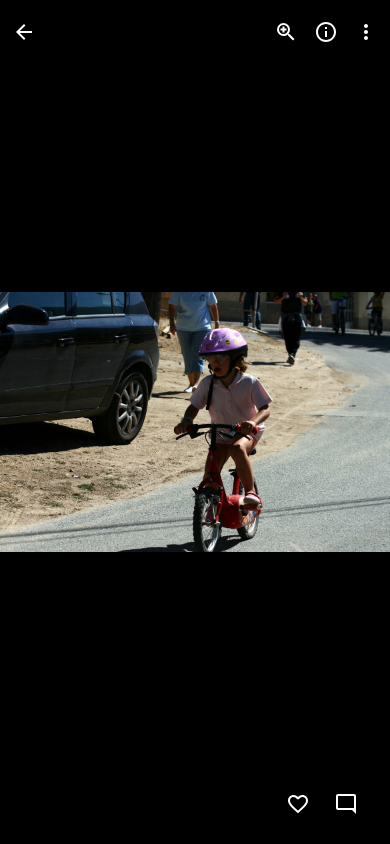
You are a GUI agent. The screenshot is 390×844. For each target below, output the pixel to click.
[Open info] (326, 32)
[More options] (366, 32)
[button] (56, 422)
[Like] (298, 804)
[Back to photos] (24, 32)
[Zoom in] (286, 32)
